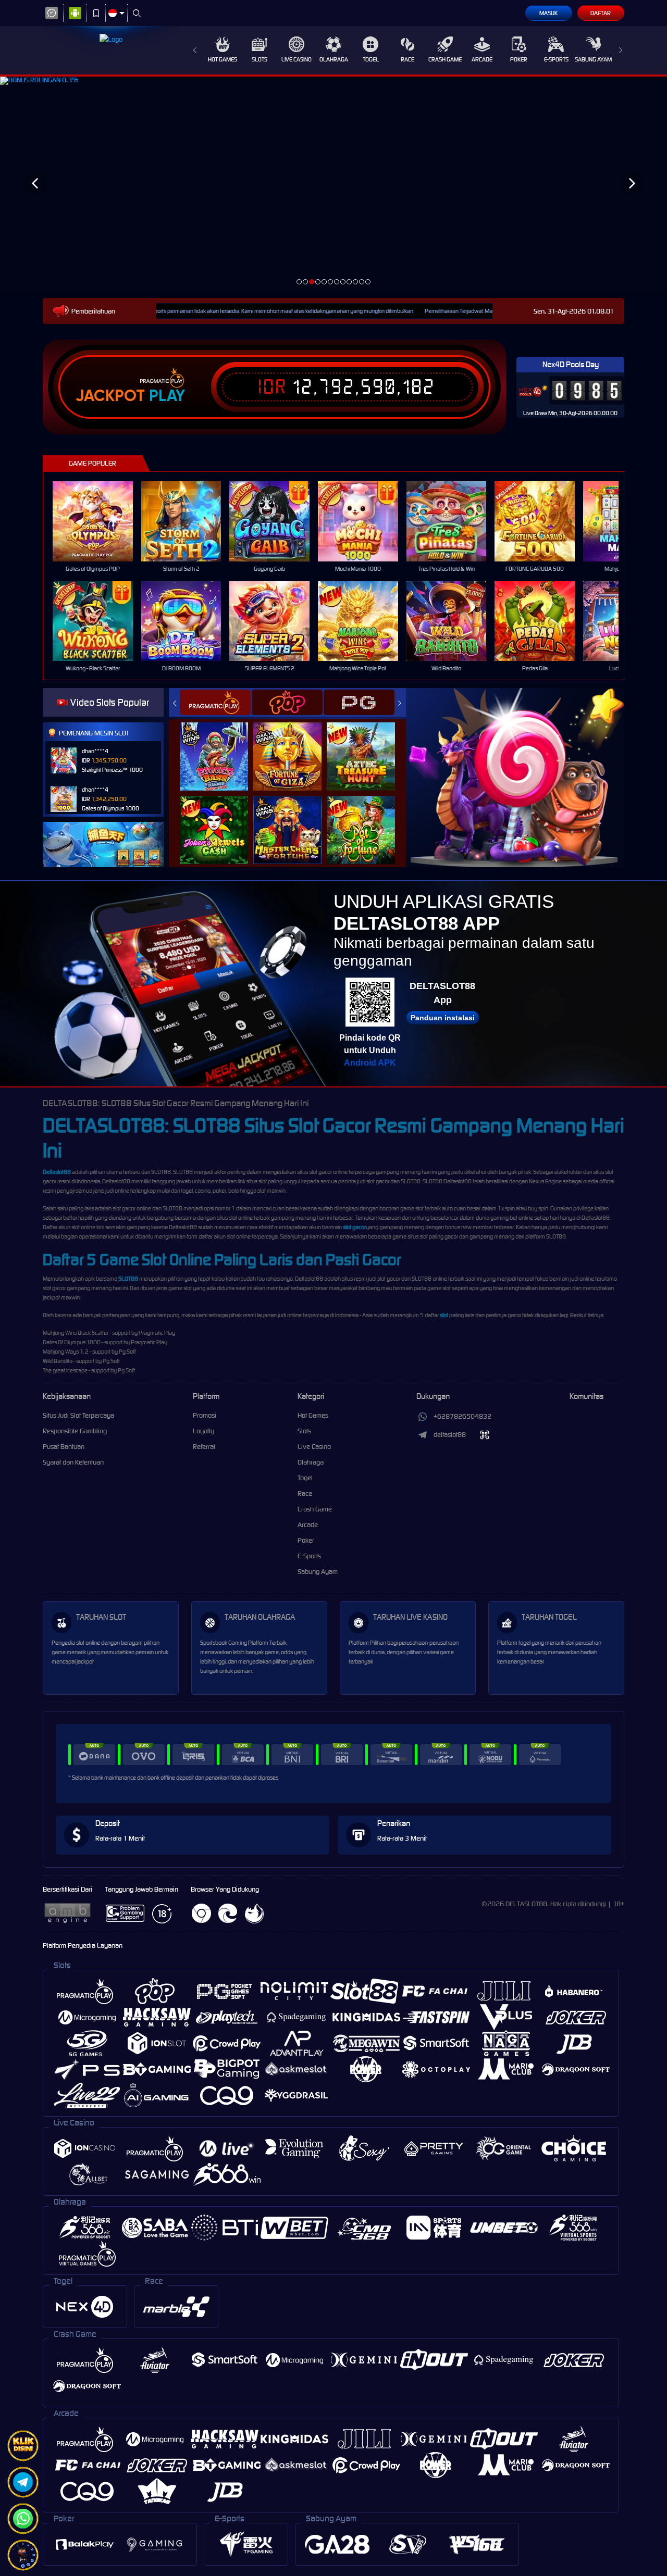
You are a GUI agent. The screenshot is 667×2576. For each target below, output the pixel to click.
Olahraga (334, 59)
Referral (204, 1447)
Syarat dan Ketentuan (73, 1462)
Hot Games (223, 59)
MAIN (99, 521)
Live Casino (297, 59)
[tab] (215, 702)
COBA (220, 746)
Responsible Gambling (75, 1431)
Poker (519, 59)
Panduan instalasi (443, 1018)
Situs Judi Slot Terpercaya (78, 1415)
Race (407, 59)
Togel (371, 59)
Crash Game (445, 59)
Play (167, 396)
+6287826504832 (462, 1416)
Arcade (482, 59)
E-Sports (556, 59)
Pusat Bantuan (64, 1447)
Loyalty (203, 1431)
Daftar (601, 13)
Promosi (205, 1415)
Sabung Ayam (593, 59)
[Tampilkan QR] (485, 1435)
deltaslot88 (450, 1435)
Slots (260, 59)
